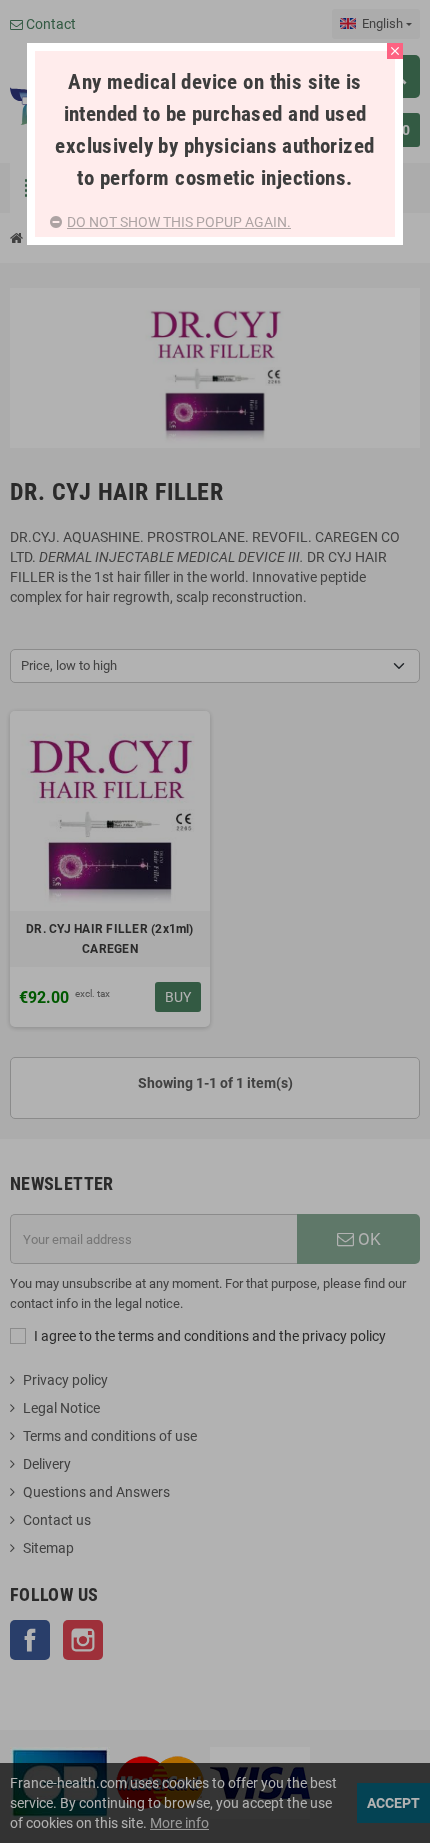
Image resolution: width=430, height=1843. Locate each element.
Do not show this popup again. (179, 222)
